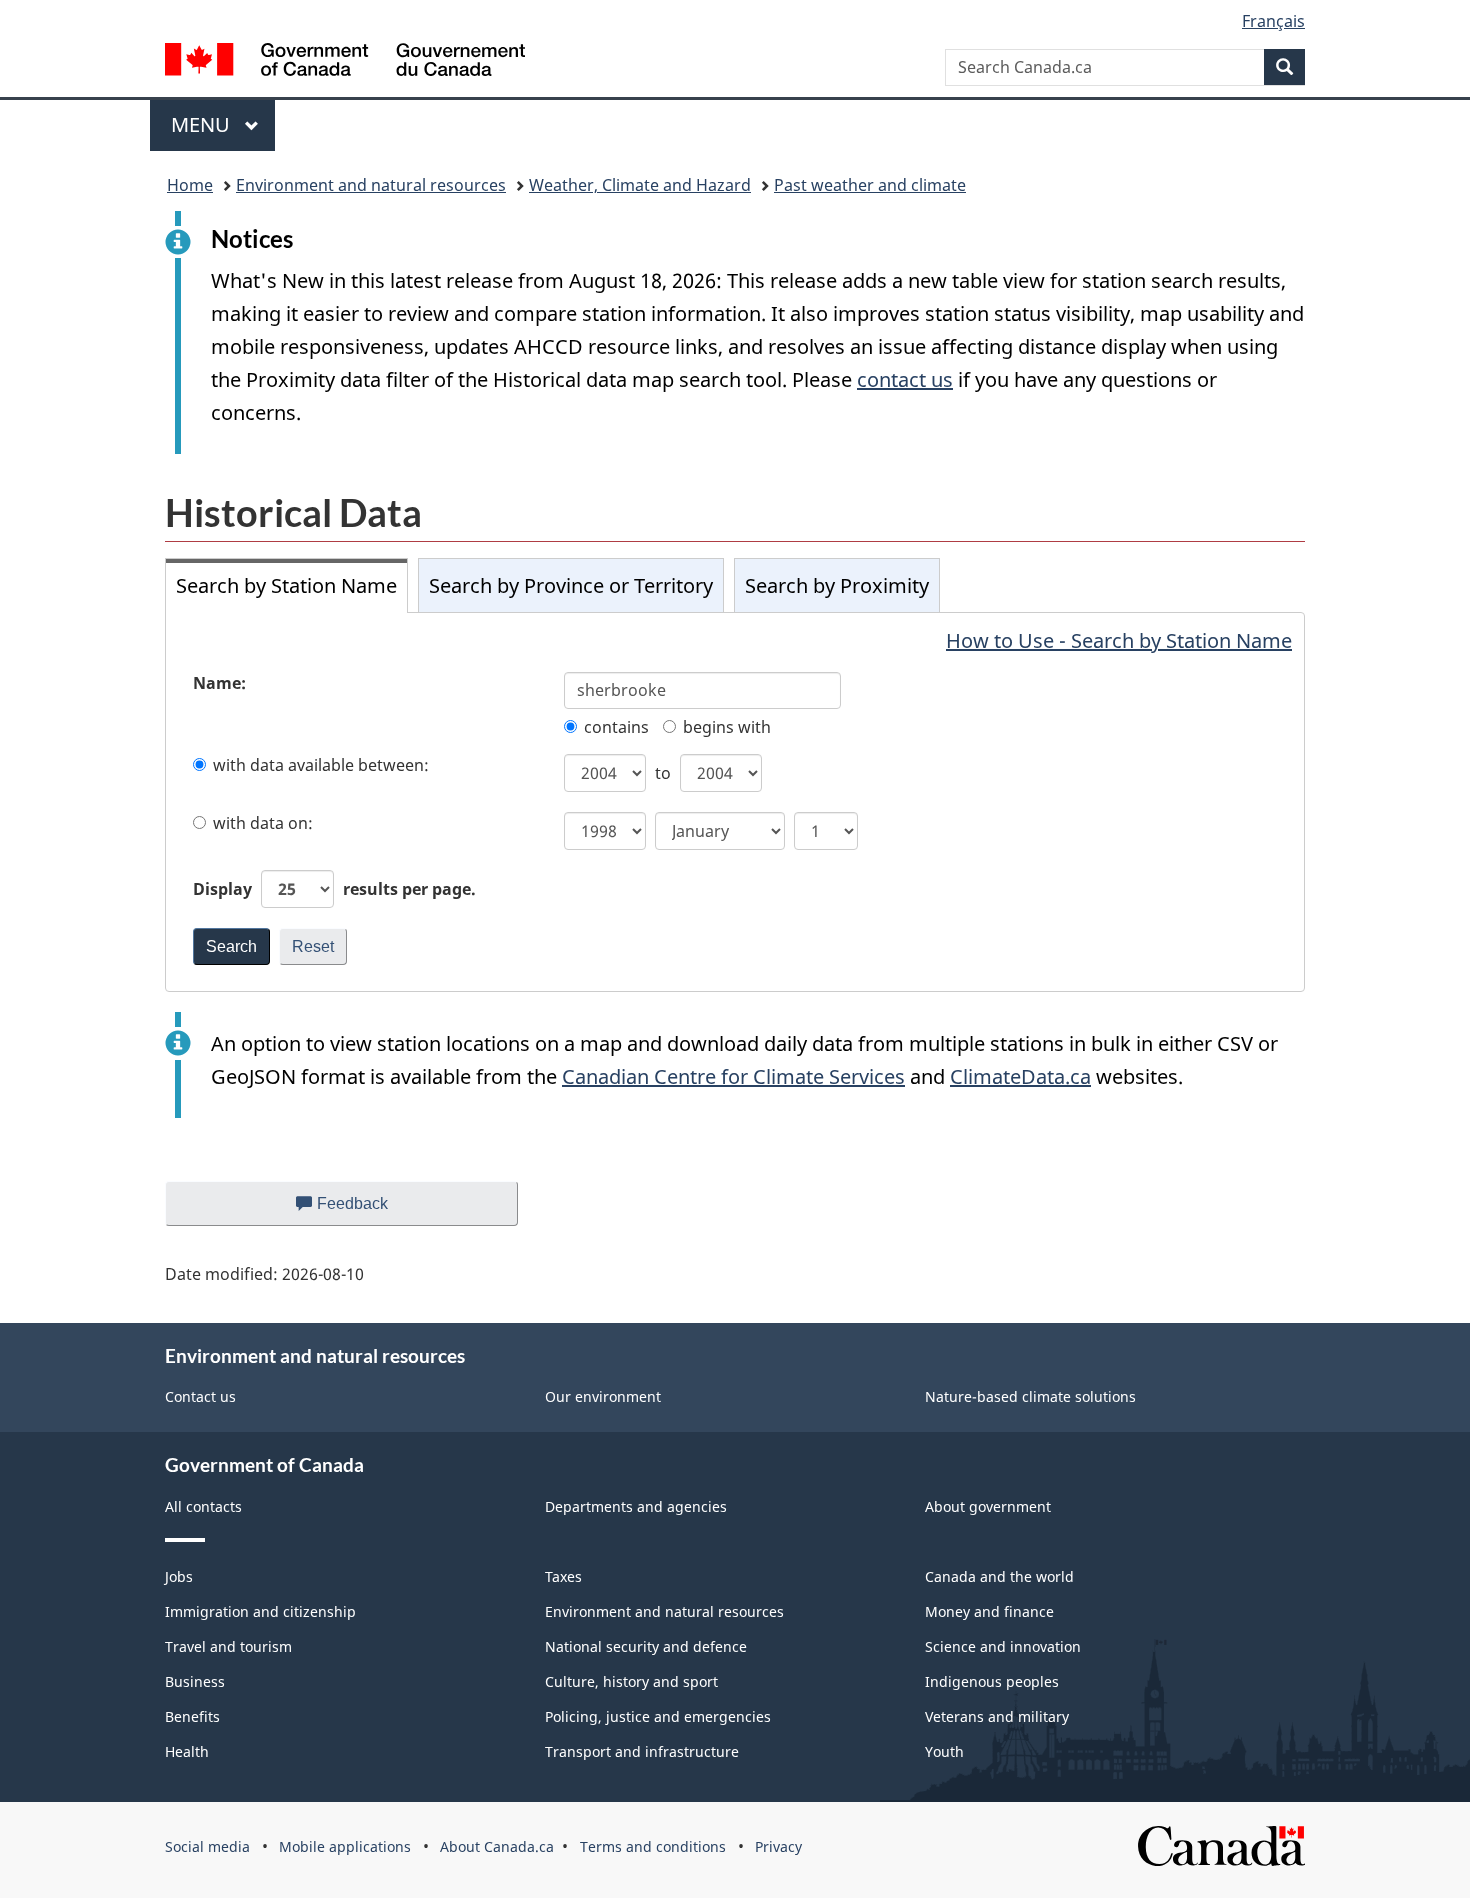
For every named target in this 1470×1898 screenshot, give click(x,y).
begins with (727, 727)
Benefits (192, 1716)
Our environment (603, 1396)
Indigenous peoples (992, 1681)
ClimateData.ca (1020, 1076)
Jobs (179, 1576)
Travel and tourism (228, 1646)
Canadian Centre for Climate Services (733, 1076)
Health (187, 1751)
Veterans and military (997, 1716)
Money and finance (989, 1611)
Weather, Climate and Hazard (640, 185)
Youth (944, 1751)
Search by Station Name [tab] (286, 585)
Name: (219, 683)
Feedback (372, 1210)
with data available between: (321, 765)
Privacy (778, 1846)
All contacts (203, 1506)
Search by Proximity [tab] (837, 585)
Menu (203, 124)
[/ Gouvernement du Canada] (345, 62)
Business (195, 1681)
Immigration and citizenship (260, 1611)
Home (190, 185)
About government (988, 1506)
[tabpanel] (735, 801)
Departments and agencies (636, 1506)
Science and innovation (1003, 1646)
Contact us (200, 1396)
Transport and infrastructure (642, 1751)
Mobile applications (345, 1846)
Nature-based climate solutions (1030, 1396)
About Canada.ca (497, 1846)
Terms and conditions (653, 1846)
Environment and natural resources (371, 185)
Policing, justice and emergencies (658, 1716)
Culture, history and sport (631, 1681)
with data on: (263, 823)
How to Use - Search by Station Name (1119, 640)
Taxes (563, 1576)
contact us (905, 379)
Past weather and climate (870, 185)
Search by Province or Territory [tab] (571, 585)
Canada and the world (999, 1576)
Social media (207, 1846)
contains (616, 727)
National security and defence (646, 1646)
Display (334, 889)
